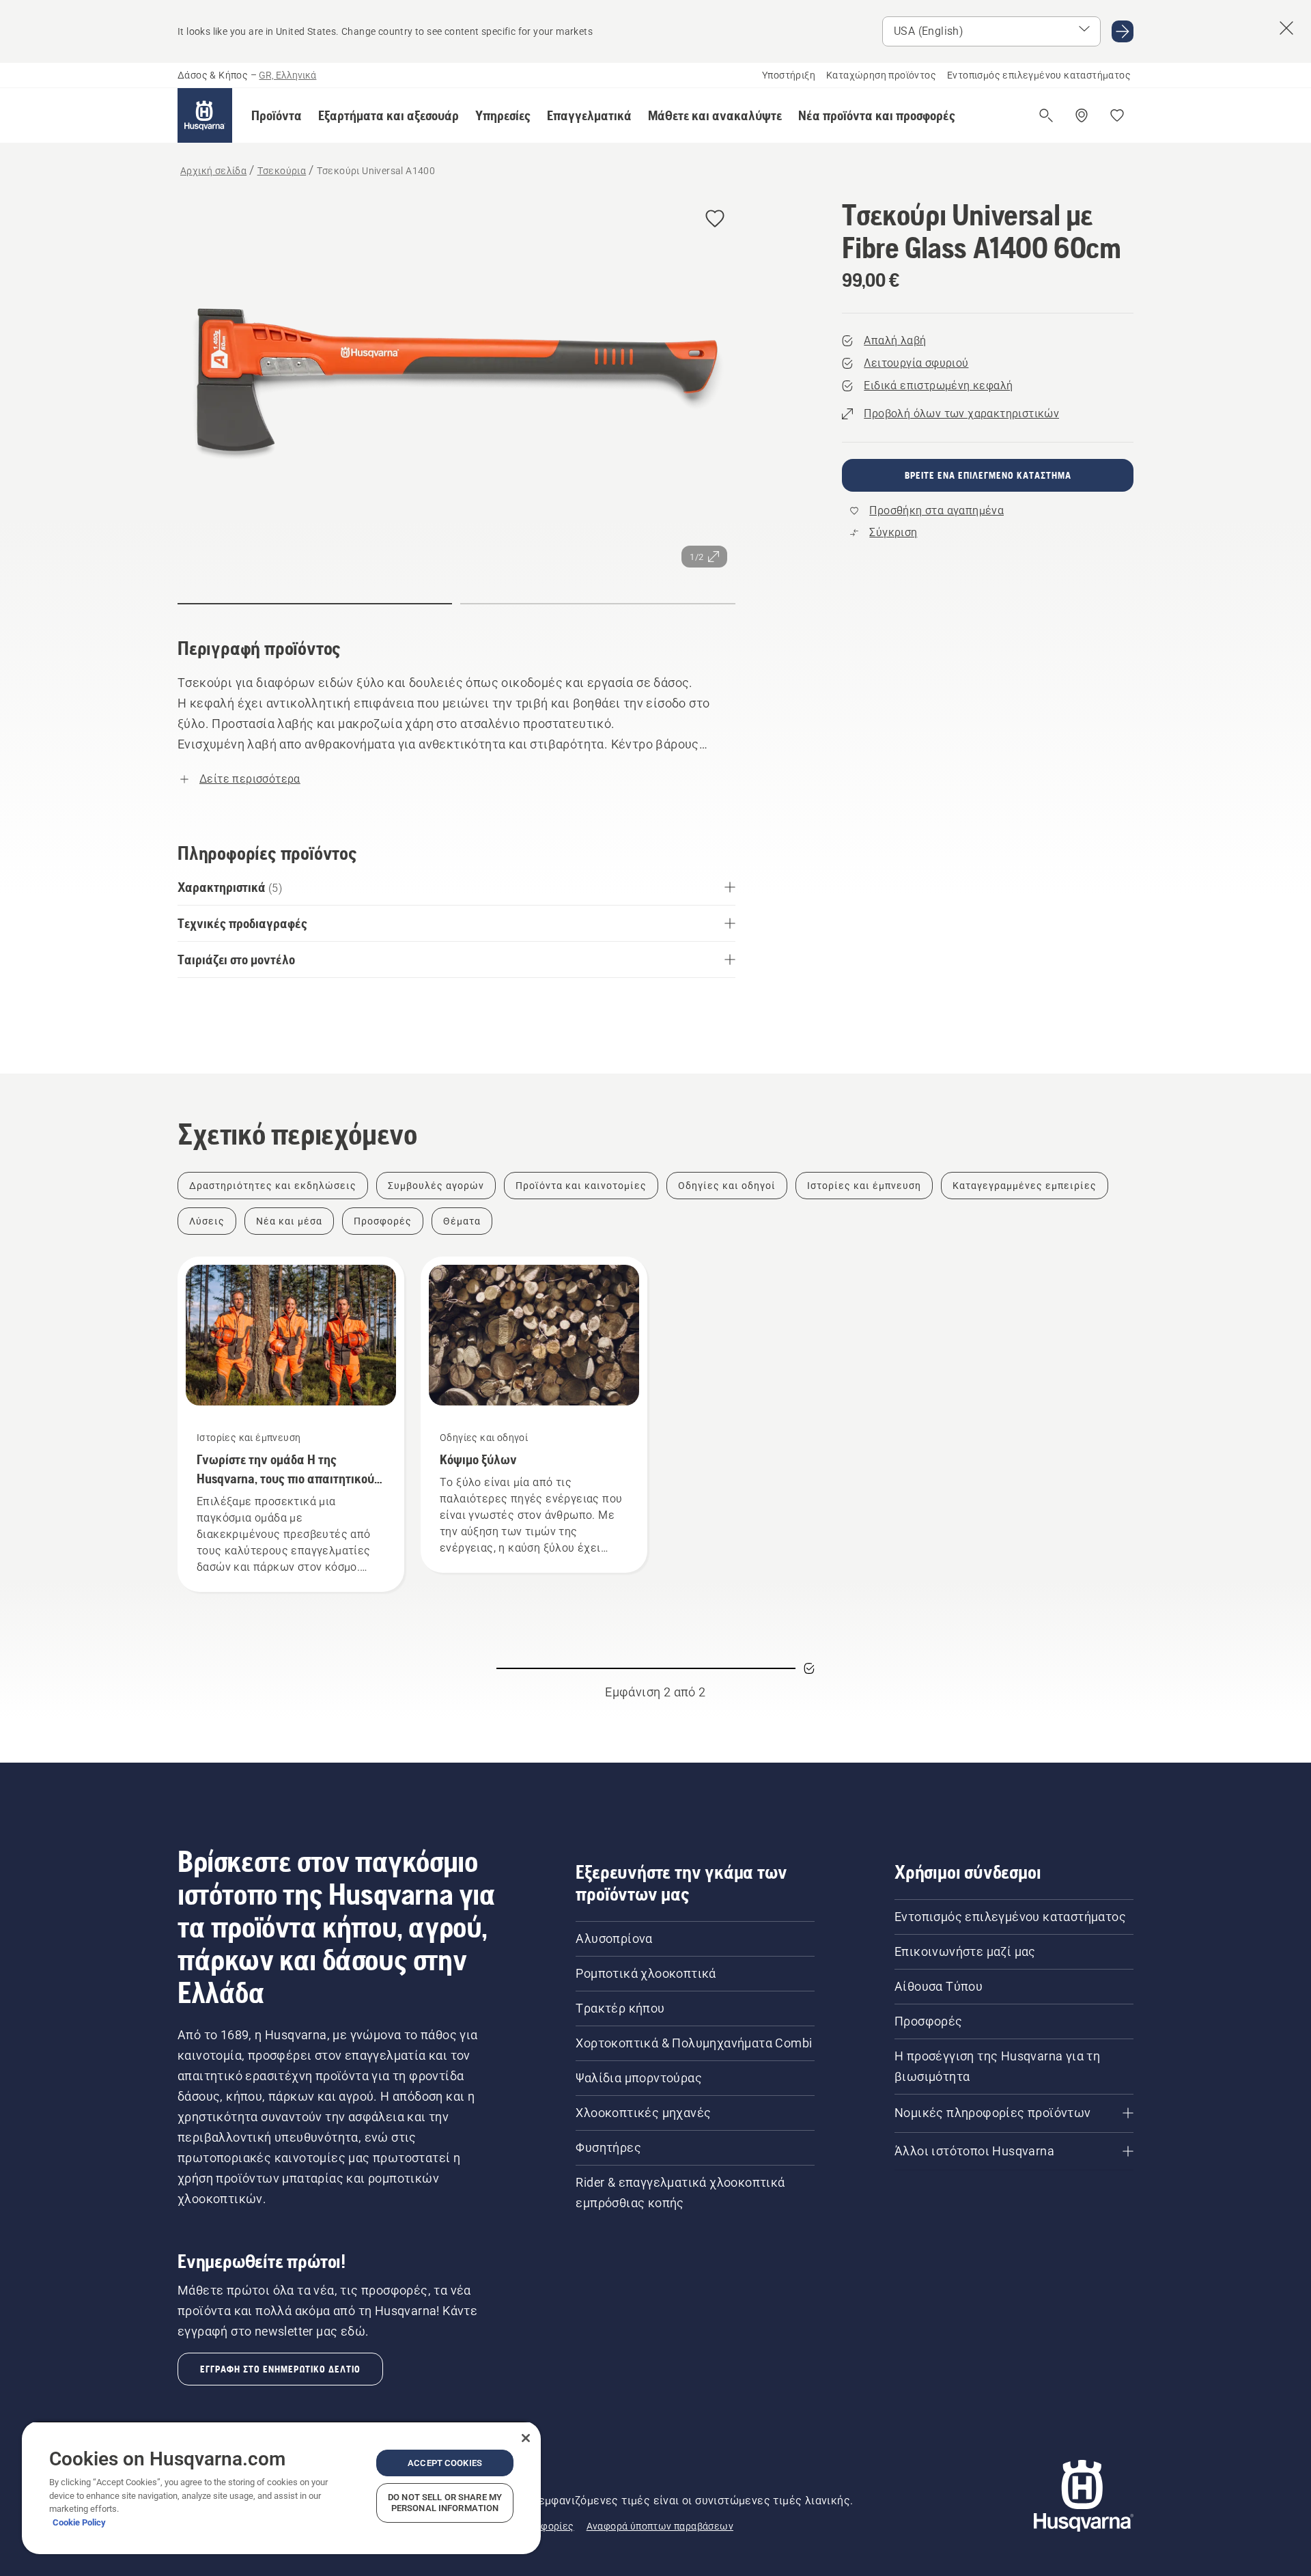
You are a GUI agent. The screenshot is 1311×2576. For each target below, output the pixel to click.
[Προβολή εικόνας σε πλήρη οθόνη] (456, 387)
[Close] (526, 2438)
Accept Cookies (445, 2463)
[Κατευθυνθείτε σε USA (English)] (1123, 31)
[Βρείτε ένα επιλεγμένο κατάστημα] (1082, 115)
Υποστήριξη (789, 75)
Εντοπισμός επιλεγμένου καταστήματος (1039, 75)
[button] (277, 115)
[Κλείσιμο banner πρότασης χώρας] (1286, 28)
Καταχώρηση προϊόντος (881, 75)
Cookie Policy (79, 2522)
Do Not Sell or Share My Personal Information (445, 2503)
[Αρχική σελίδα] (205, 115)
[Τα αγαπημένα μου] (1117, 115)
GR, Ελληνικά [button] (287, 75)
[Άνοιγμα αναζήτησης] (1046, 115)
